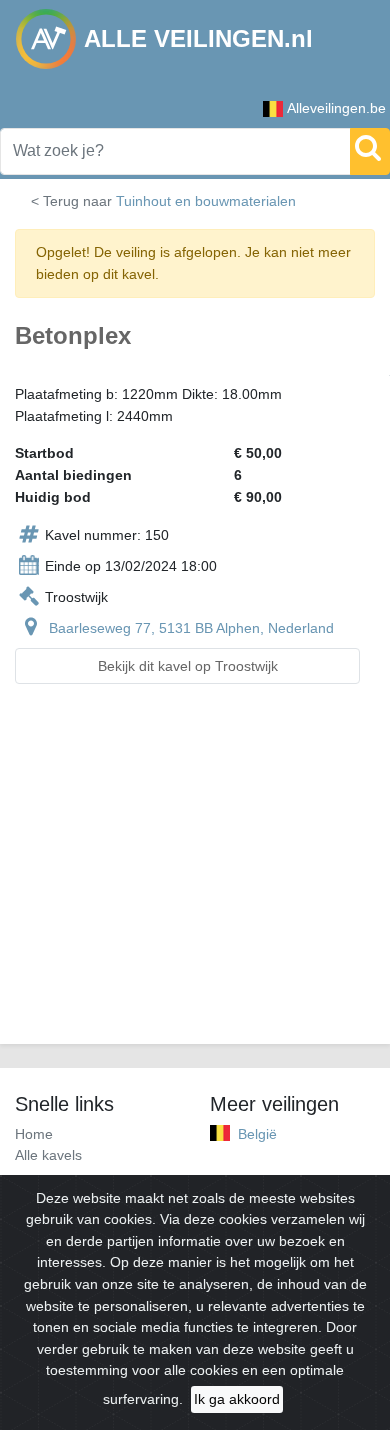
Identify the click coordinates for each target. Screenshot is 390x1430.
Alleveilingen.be (336, 108)
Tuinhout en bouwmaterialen (206, 201)
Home (34, 1134)
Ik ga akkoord (237, 1399)
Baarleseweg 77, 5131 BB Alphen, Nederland (191, 628)
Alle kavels (48, 1155)
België (257, 1134)
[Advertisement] (195, 876)
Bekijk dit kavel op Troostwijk (188, 666)
